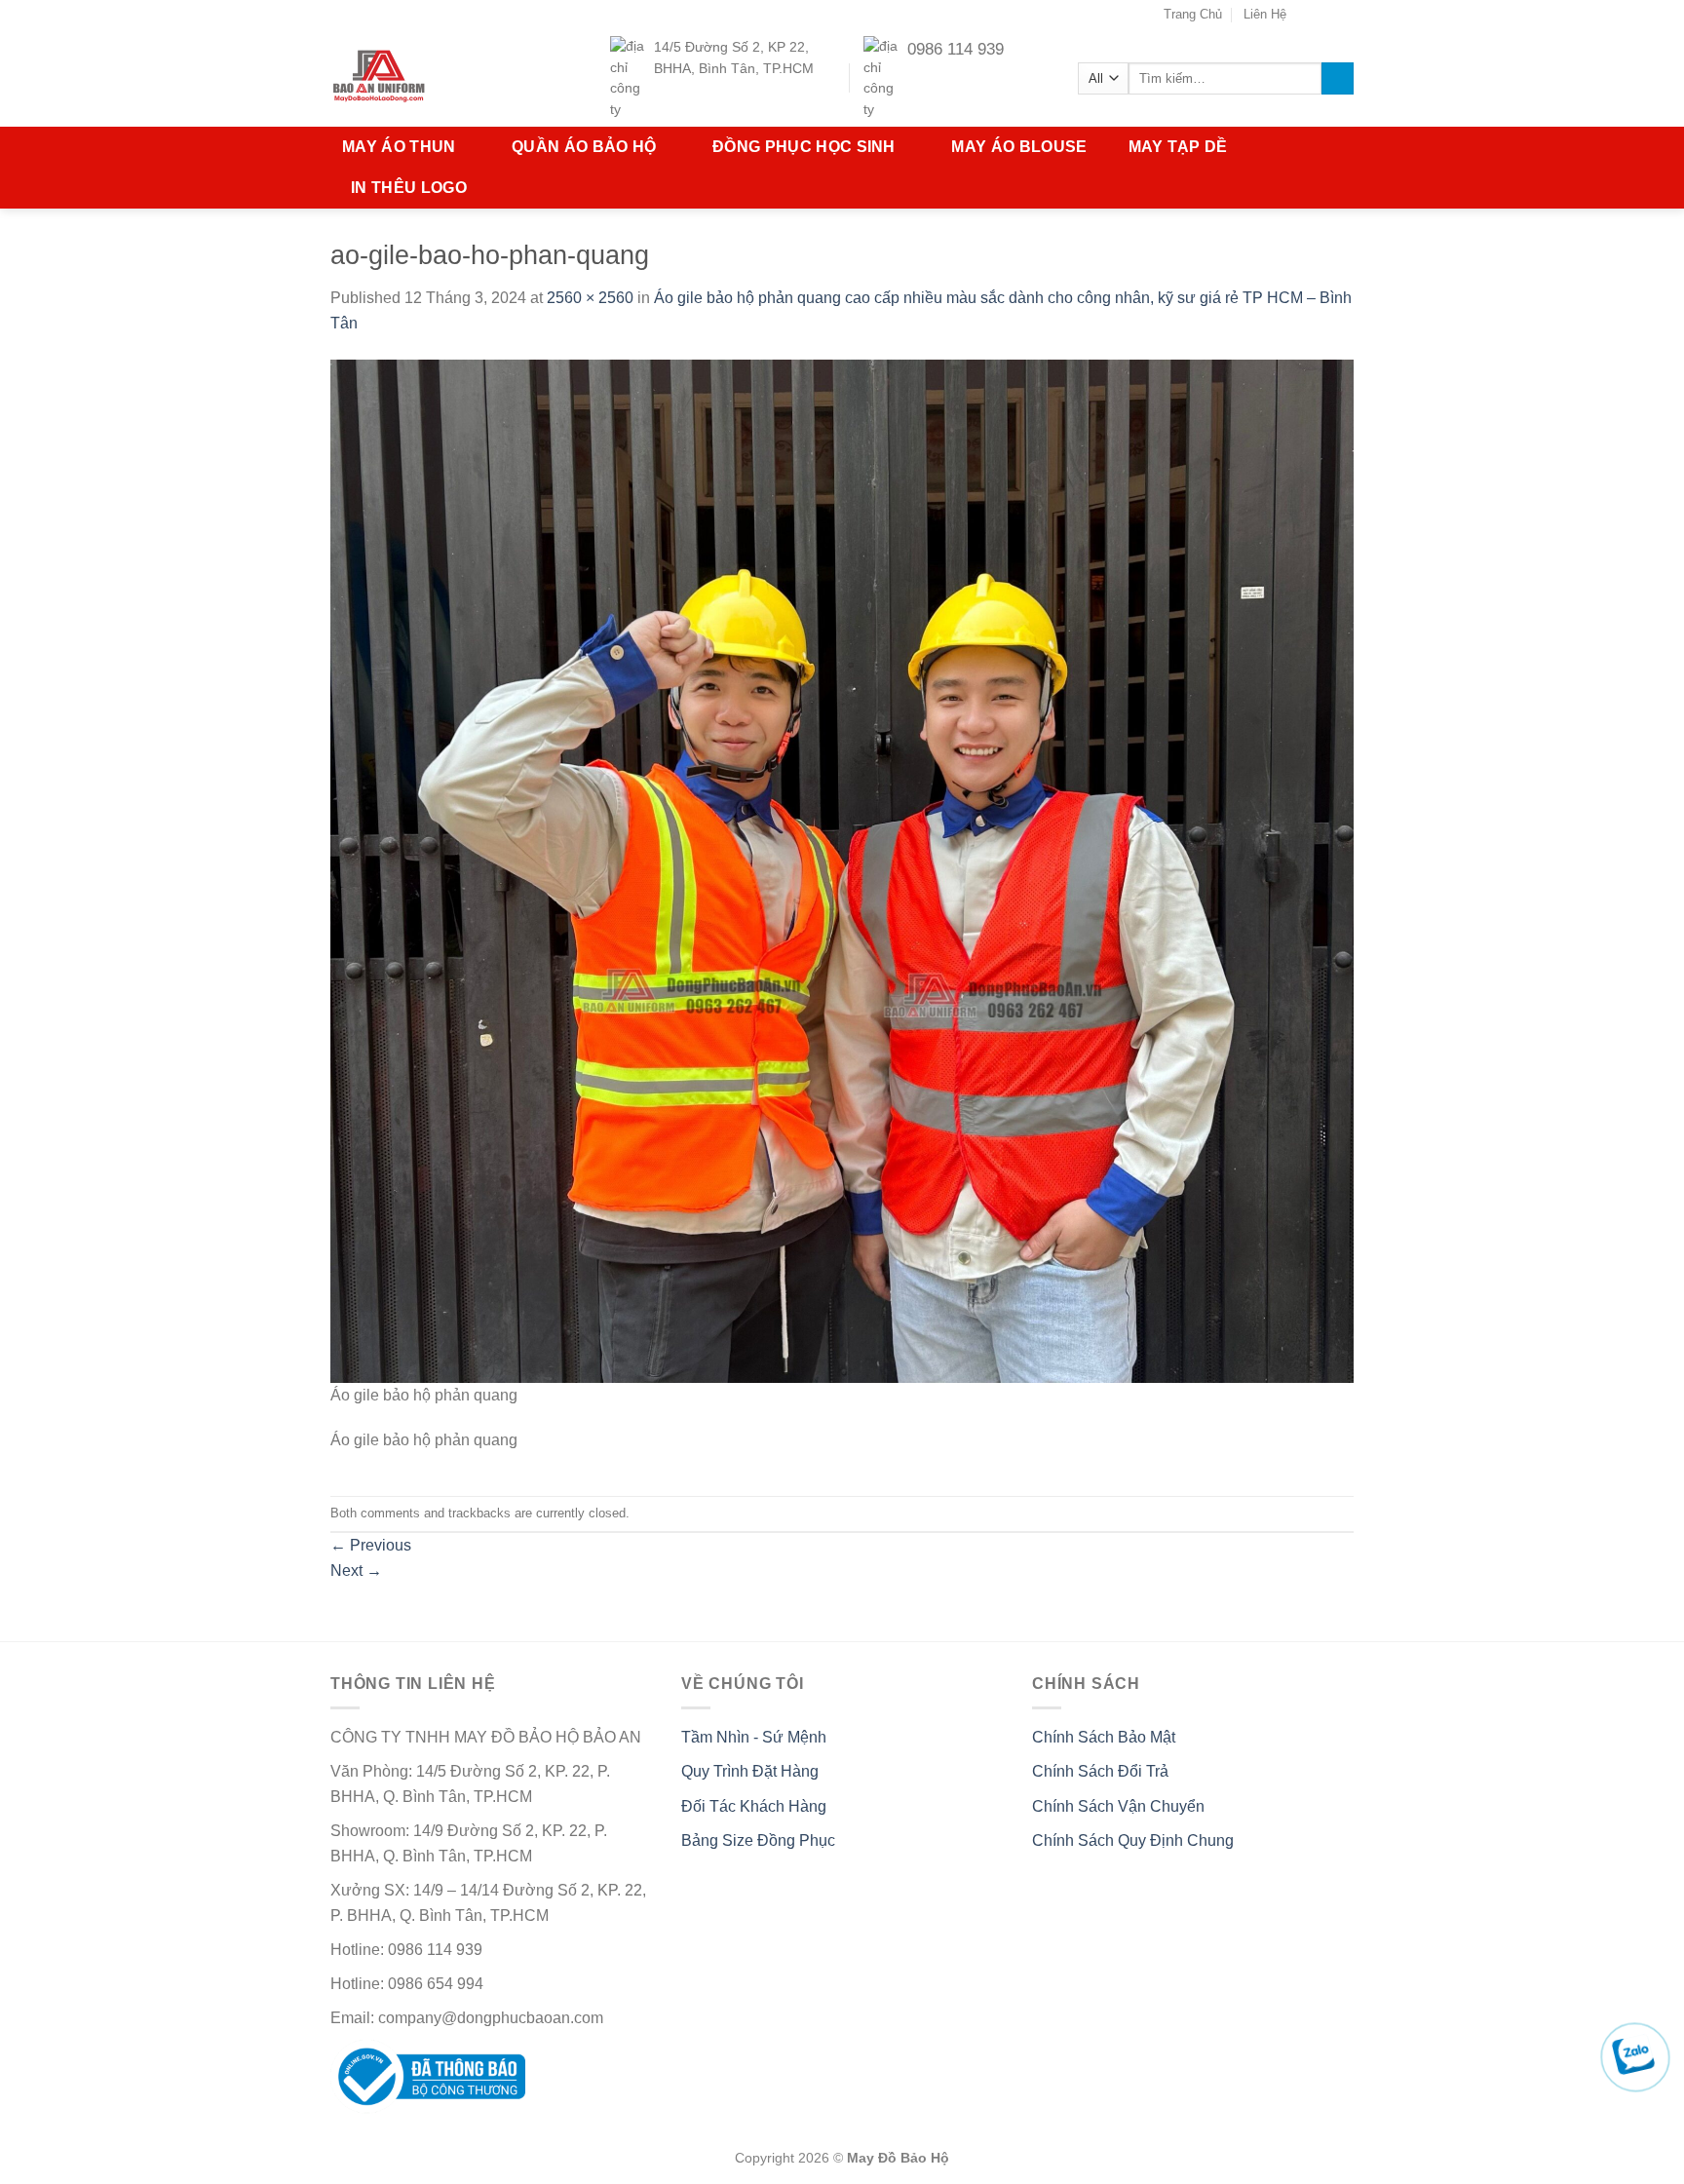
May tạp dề (1178, 147)
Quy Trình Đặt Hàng (750, 1771)
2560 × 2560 (590, 298)
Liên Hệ (1265, 14)
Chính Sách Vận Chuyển (1118, 1806)
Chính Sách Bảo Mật (1104, 1737)
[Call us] (1344, 15)
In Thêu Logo (409, 188)
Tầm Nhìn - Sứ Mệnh (754, 1737)
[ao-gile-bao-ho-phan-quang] (842, 870)
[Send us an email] (1325, 15)
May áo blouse (1019, 147)
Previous (371, 1545)
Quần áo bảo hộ (584, 147)
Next (356, 1571)
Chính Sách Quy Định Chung (1133, 1840)
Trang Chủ (1193, 14)
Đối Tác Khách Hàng (754, 1806)
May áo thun (399, 147)
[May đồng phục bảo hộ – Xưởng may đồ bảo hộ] (417, 78)
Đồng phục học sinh (804, 147)
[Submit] (1338, 79)
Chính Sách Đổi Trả (1100, 1771)
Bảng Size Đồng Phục (758, 1840)
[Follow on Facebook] (1307, 15)
